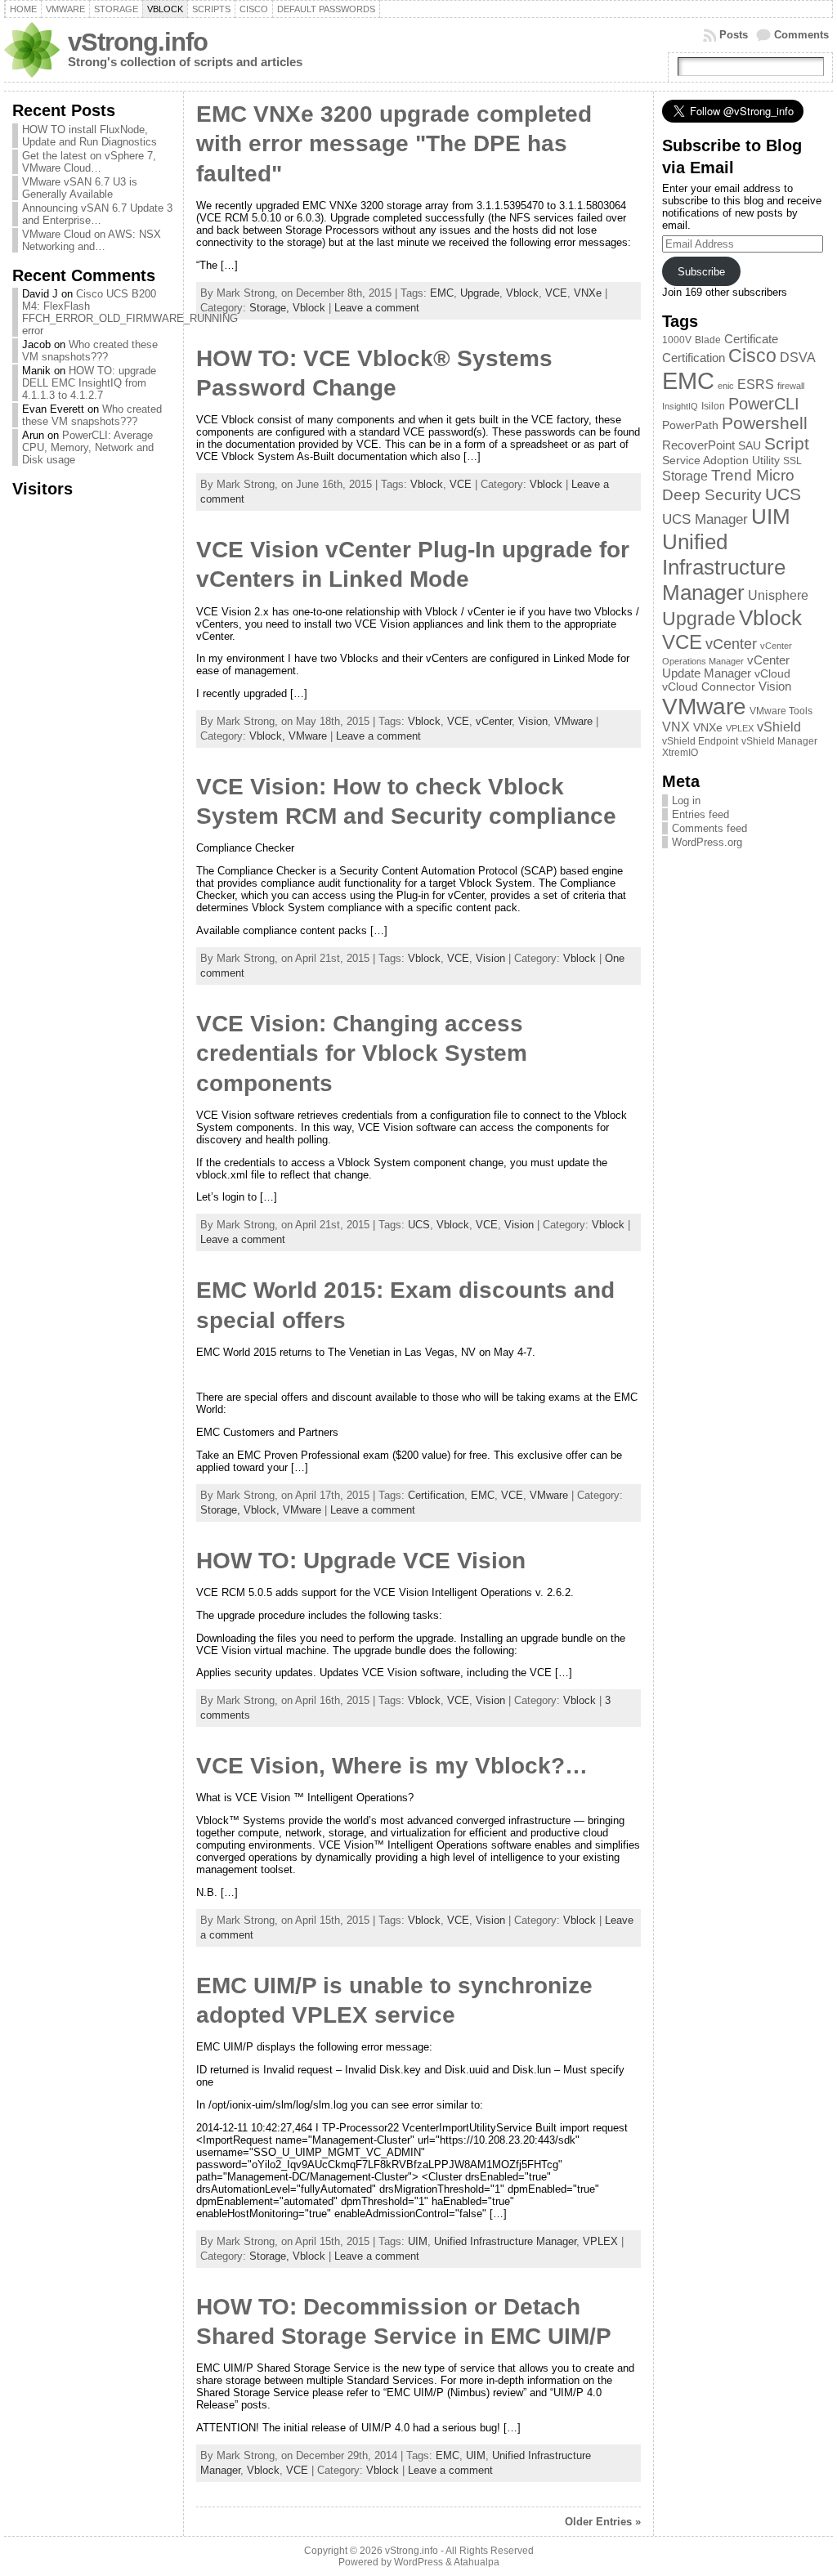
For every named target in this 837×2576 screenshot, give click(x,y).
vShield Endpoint (700, 741)
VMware (573, 721)
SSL (792, 461)
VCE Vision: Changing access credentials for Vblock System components (362, 1053)
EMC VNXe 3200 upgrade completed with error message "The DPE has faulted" (394, 144)
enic (726, 386)
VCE (556, 293)
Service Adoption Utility (721, 461)
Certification (436, 1495)
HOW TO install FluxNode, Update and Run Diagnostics (90, 136)
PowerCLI (764, 404)
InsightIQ (680, 406)
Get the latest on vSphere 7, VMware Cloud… (89, 162)
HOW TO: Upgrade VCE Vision (361, 1561)
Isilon (713, 406)
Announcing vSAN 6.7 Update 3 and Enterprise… (97, 214)
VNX (676, 727)
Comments (801, 35)
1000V (677, 340)
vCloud (772, 674)
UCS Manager (705, 519)
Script (787, 444)
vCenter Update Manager (726, 667)
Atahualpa (477, 2562)
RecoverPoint (698, 445)
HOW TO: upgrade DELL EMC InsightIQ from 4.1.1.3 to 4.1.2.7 (89, 383)
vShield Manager (779, 741)
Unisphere (778, 595)
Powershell (765, 423)
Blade (708, 340)
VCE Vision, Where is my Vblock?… (392, 1766)
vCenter (494, 721)
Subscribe (701, 272)
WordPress (418, 2562)
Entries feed (700, 814)
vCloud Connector (709, 687)
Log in (686, 801)
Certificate (751, 339)
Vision (533, 721)
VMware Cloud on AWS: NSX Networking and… (92, 240)
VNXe (588, 293)
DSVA (798, 357)
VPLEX (600, 2241)
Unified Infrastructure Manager (505, 2241)
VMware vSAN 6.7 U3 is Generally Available (80, 188)
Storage (685, 476)
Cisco (752, 356)
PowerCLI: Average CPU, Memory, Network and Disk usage (88, 447)
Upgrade (480, 293)
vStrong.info (138, 42)
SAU (750, 446)
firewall (791, 386)
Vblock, (269, 736)
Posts (734, 35)
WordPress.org (707, 842)
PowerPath (690, 425)
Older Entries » (603, 2522)
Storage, (271, 308)
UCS (419, 1225)
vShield (779, 727)
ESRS (756, 385)
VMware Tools (781, 711)
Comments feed (709, 828)
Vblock (522, 293)
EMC (442, 293)
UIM (418, 2241)
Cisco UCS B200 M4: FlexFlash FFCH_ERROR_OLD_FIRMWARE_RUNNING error (130, 312)
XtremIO (680, 753)
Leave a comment (377, 308)
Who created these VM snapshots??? (90, 351)
